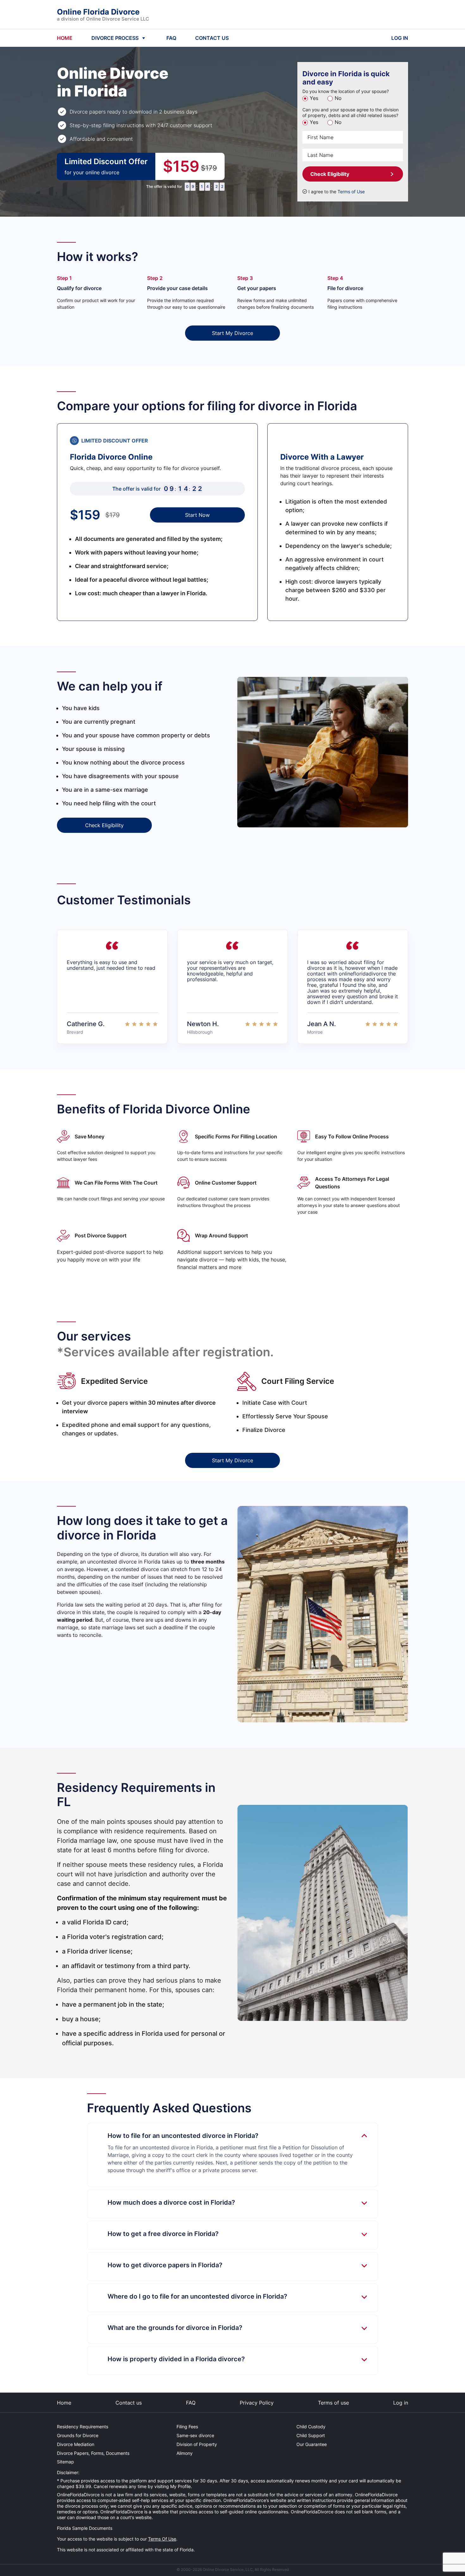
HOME (65, 38)
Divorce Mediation (76, 2444)
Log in (401, 2403)
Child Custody (311, 2427)
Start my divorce (232, 333)
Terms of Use (351, 192)
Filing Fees (187, 2427)
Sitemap (65, 2462)
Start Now (197, 515)
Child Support (311, 2435)
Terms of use (333, 2403)
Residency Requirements (83, 2427)
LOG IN (400, 38)
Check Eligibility (330, 174)
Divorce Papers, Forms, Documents (93, 2453)
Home (64, 2403)
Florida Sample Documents (85, 2528)
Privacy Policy (257, 2403)
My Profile (180, 2486)
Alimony (185, 2453)
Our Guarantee (312, 2444)
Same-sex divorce (195, 2435)
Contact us (129, 2403)
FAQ (171, 38)
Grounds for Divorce (78, 2435)
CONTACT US (212, 38)
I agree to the (337, 192)
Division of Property (197, 2444)
